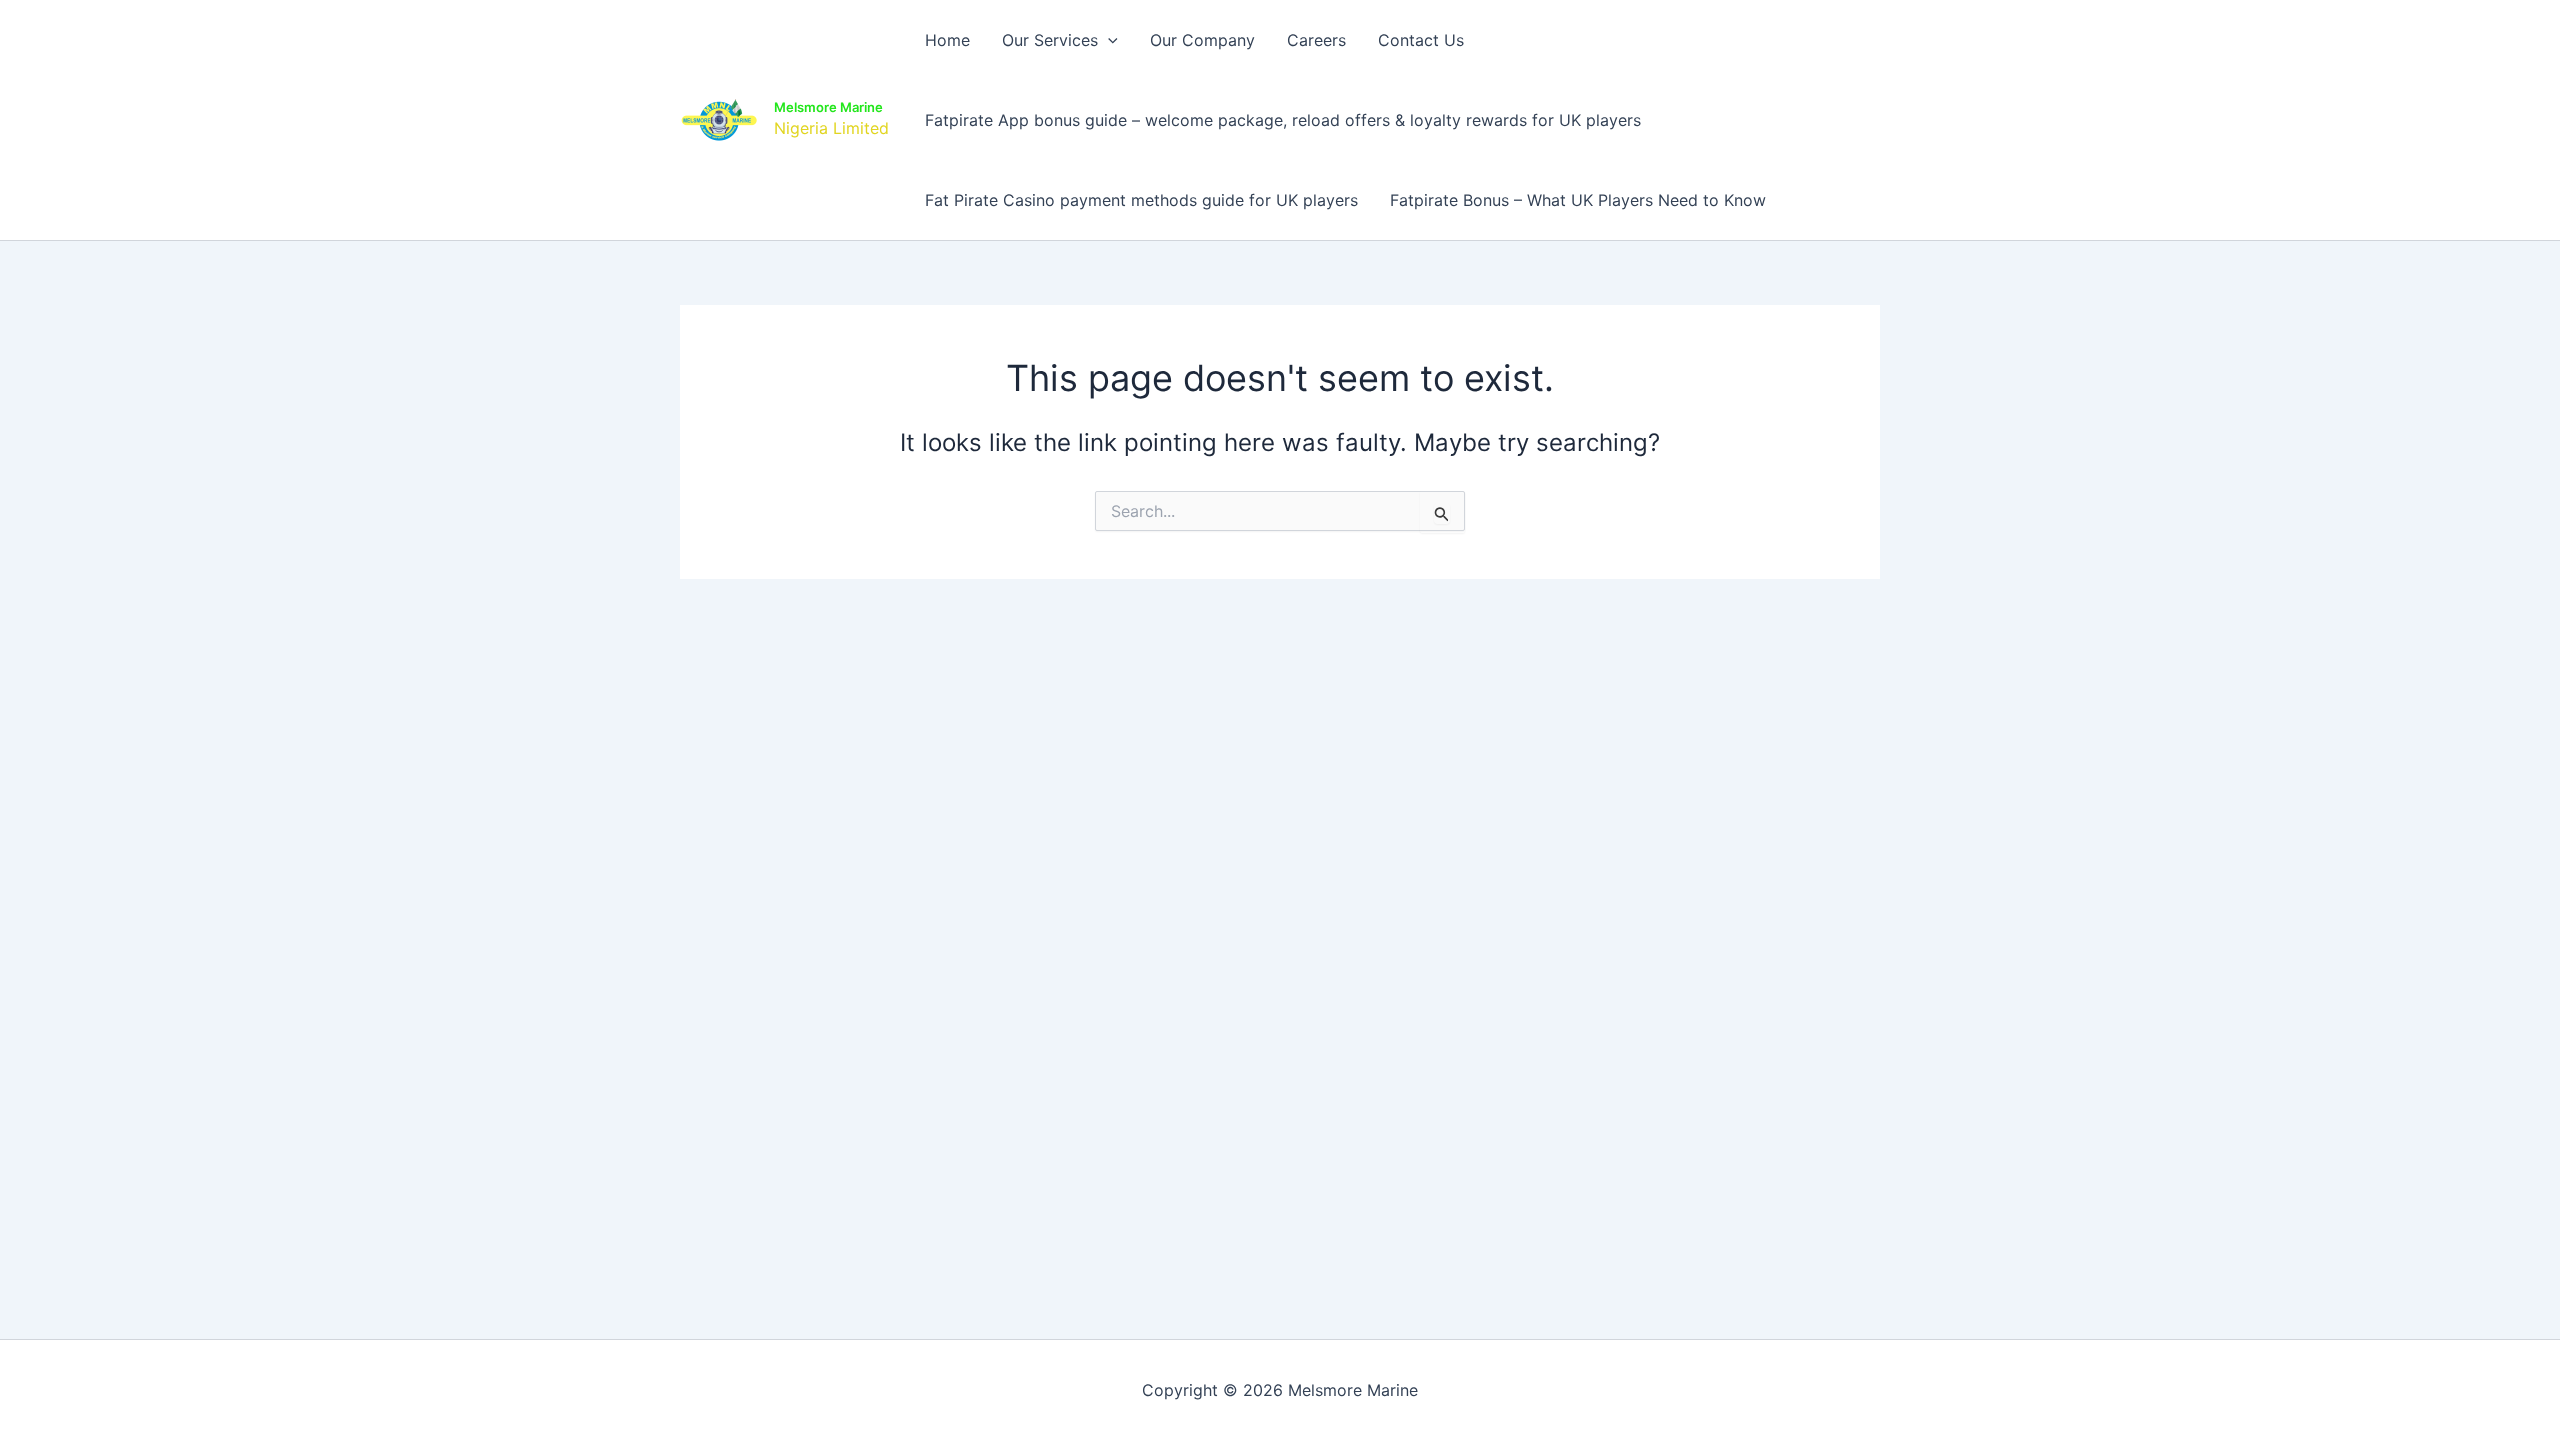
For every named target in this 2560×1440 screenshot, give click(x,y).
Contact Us (1421, 40)
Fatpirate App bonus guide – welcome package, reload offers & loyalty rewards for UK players (1283, 120)
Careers (1316, 40)
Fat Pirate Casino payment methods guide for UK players (1141, 200)
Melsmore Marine (828, 107)
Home (947, 40)
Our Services (1050, 40)
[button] (1108, 40)
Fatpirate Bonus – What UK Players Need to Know (1578, 200)
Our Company (1202, 40)
